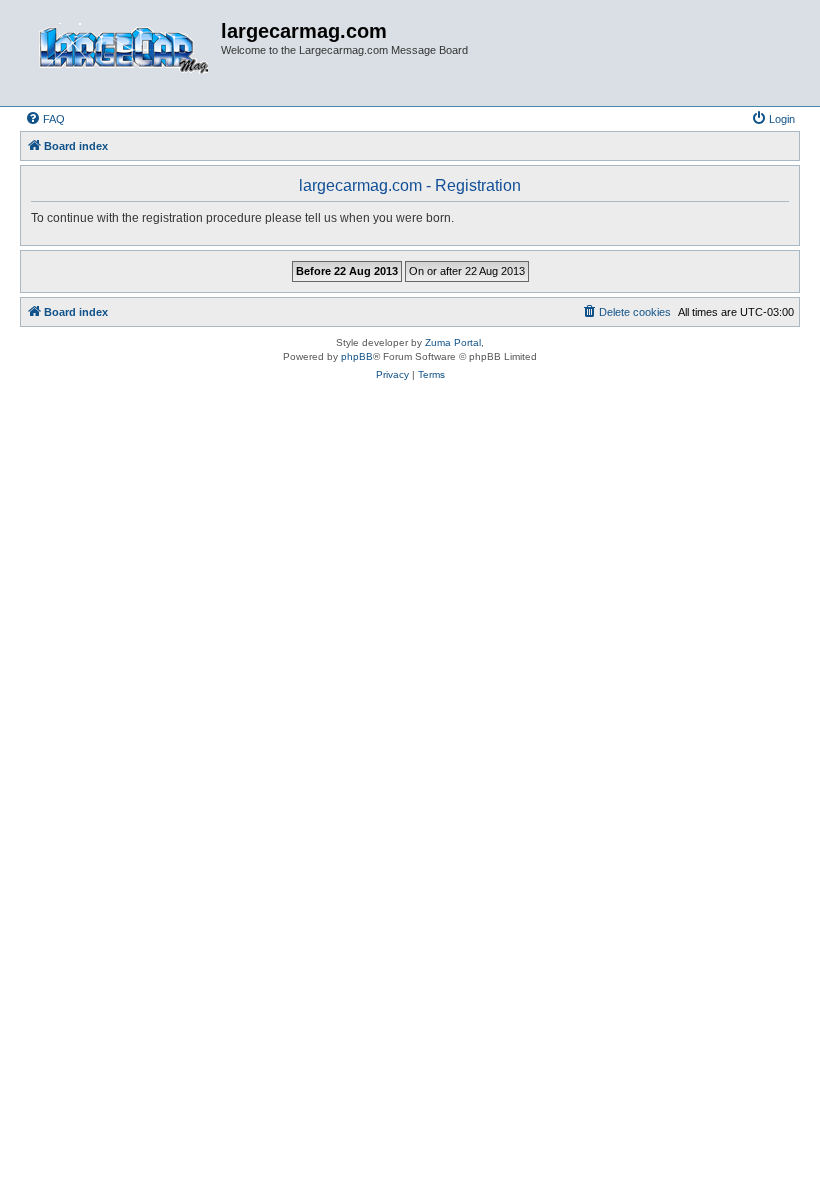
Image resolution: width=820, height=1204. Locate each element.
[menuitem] (45, 119)
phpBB (357, 356)
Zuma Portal (453, 342)
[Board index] (123, 53)
